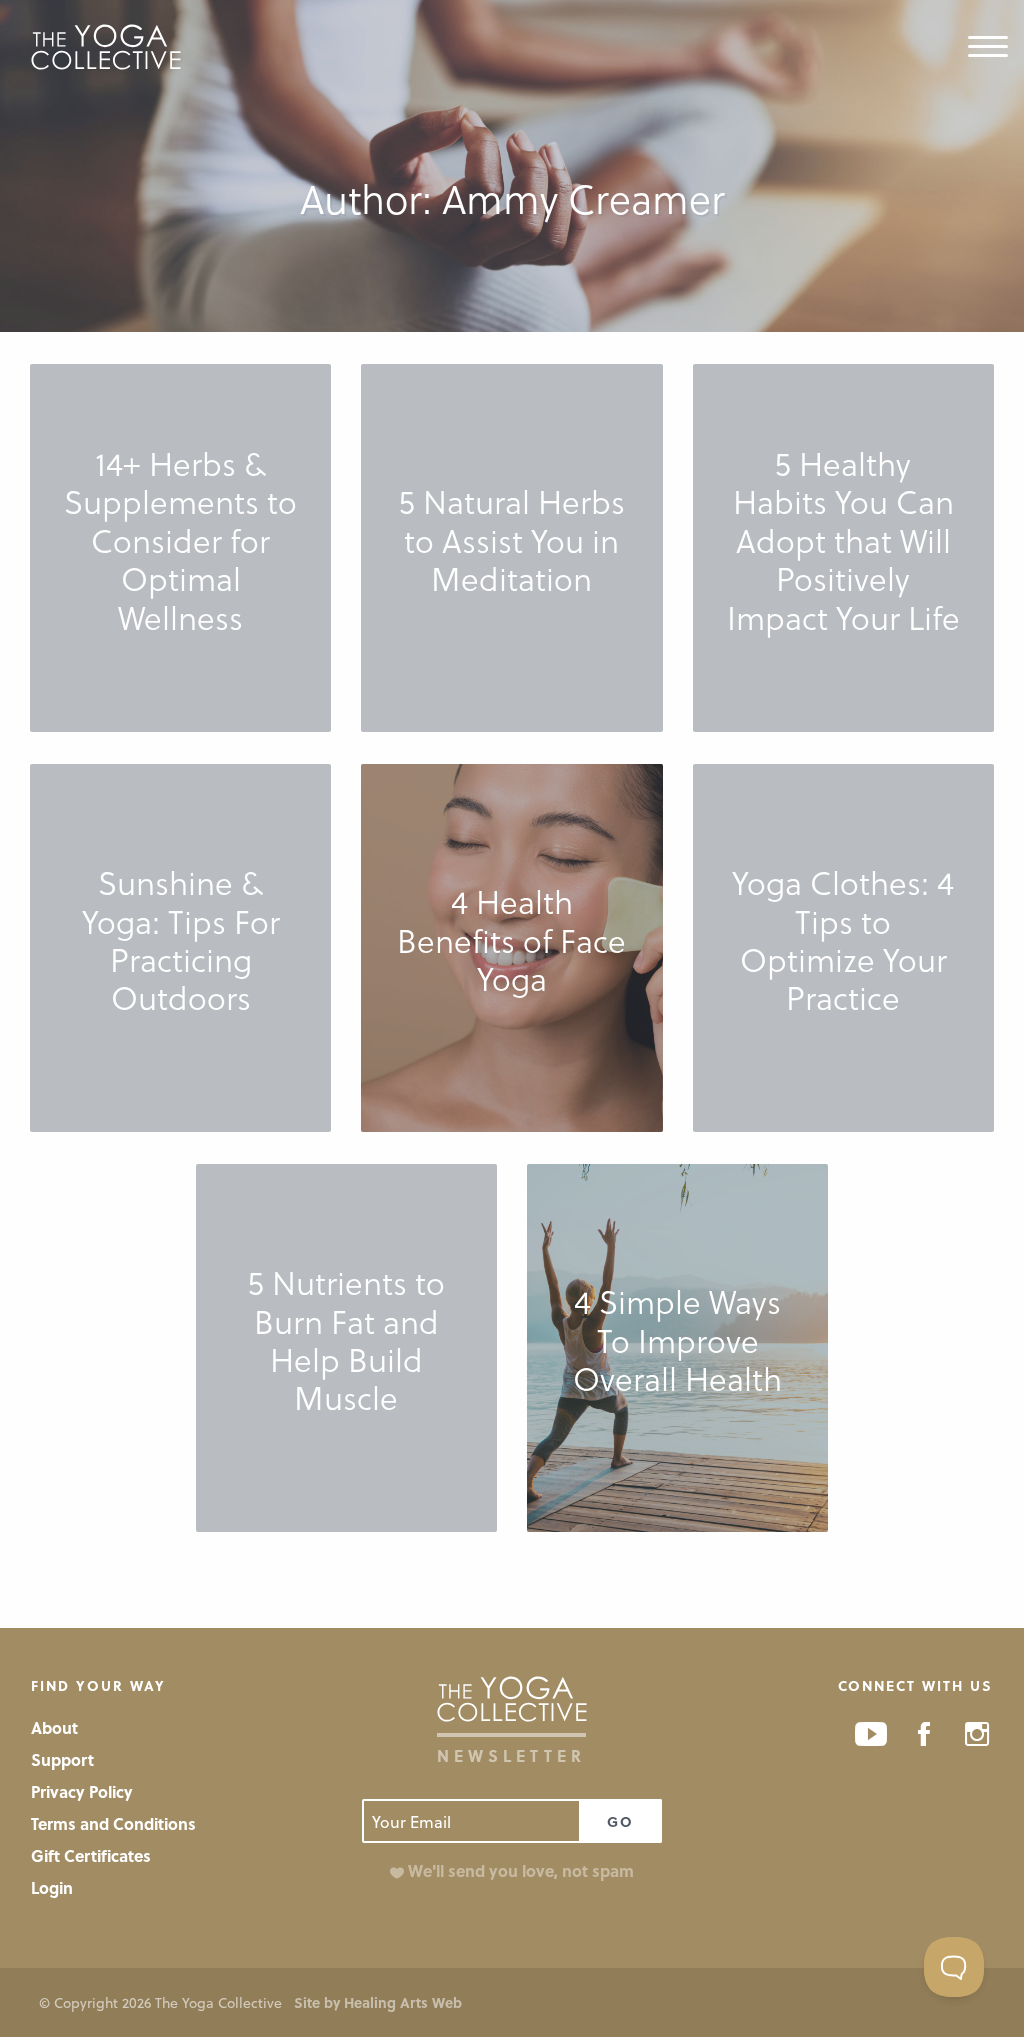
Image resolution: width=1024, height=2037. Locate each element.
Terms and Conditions (113, 1823)
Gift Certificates (91, 1855)
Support (62, 1759)
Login (52, 1887)
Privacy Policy (82, 1791)
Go (620, 1821)
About (54, 1727)
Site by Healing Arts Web (378, 2002)
